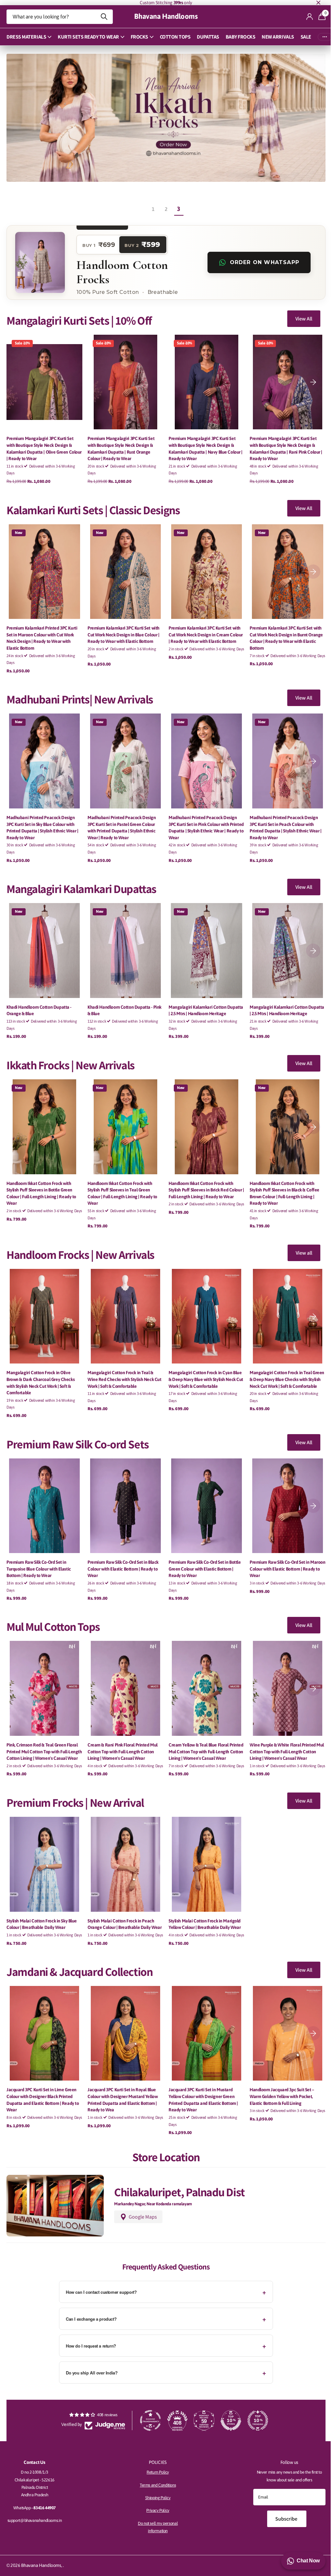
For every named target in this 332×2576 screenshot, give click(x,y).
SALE (303, 37)
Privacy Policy (155, 2513)
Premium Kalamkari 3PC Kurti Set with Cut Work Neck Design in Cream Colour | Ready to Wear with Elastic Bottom (203, 629)
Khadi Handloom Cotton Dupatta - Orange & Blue (39, 1002)
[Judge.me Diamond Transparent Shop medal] (148, 2423)
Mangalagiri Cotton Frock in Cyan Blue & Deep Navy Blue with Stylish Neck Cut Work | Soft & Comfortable (204, 1368)
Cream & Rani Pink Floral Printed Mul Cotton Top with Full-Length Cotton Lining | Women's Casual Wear (121, 1737)
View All (299, 316)
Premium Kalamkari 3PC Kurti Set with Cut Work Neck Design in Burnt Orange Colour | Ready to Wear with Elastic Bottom (283, 633)
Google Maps (142, 2219)
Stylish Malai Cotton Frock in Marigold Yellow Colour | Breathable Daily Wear (202, 1921)
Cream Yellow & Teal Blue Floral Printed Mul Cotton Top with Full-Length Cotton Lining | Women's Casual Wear (203, 1740)
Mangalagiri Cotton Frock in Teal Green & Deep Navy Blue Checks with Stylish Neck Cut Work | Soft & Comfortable (283, 1368)
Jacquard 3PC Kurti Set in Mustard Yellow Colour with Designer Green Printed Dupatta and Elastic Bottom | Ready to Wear (201, 2103)
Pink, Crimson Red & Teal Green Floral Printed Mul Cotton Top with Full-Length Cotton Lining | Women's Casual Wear (44, 1740)
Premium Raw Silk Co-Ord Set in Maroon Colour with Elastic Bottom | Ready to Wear (280, 1555)
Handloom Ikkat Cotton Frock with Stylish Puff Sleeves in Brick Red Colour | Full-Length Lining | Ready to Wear (203, 1180)
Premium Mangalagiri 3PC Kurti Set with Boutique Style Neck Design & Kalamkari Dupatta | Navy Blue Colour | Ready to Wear (203, 445)
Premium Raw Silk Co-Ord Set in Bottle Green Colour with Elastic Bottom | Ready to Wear (202, 1555)
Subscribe (283, 2521)
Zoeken (102, 17)
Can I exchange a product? (89, 2321)
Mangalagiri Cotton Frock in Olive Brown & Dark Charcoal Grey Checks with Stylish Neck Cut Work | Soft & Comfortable (41, 1371)
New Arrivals (275, 37)
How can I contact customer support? (99, 2295)
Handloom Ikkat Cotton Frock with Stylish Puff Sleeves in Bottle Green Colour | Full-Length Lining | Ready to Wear (41, 1183)
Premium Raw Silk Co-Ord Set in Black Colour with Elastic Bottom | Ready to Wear (122, 1555)
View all (299, 1242)
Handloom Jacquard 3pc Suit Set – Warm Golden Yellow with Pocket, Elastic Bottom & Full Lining (278, 2099)
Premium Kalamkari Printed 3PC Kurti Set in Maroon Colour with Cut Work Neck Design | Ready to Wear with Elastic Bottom (42, 633)
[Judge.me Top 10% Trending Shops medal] (255, 2423)
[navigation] (308, 380)
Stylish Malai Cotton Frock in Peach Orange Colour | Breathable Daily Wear (123, 1921)
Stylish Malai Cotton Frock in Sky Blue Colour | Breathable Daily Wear (42, 1921)
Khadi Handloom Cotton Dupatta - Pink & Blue (123, 1002)
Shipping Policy (155, 2500)
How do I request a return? (89, 2348)
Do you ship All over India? (89, 2375)
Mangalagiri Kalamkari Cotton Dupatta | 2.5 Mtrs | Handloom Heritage (204, 1002)
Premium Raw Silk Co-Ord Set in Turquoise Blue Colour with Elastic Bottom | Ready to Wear (39, 1555)
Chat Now (303, 2561)
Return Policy (155, 2475)
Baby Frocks (238, 37)
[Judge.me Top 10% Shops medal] (228, 2423)
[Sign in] (305, 17)
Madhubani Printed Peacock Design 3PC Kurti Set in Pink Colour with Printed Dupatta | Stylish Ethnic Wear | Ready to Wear (202, 820)
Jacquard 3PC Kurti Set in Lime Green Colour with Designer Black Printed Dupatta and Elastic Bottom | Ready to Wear (43, 2103)
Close (314, 3)
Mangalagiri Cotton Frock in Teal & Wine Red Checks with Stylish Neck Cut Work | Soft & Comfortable (123, 1368)
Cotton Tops (173, 37)
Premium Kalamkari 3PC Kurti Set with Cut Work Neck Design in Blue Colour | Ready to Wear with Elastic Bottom (122, 629)
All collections (27, 37)
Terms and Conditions (155, 2488)
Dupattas (206, 37)
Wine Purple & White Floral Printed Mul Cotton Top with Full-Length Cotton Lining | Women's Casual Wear (283, 1737)
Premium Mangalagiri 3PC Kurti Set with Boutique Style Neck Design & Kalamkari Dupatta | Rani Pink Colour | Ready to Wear (282, 445)
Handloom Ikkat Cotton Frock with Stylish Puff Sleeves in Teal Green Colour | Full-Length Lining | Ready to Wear (121, 1183)
